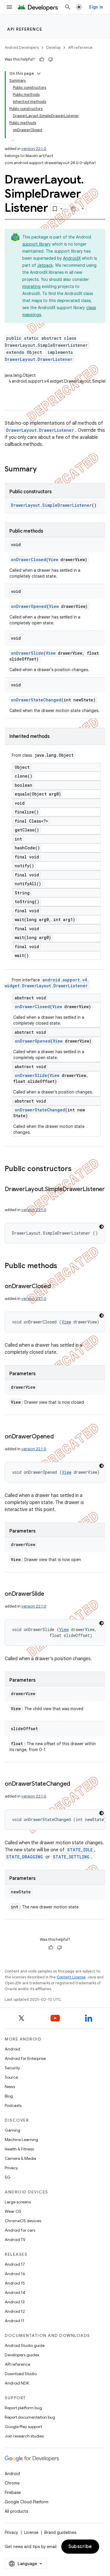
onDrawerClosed (28, 560)
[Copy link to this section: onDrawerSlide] (50, 1594)
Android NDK (17, 2383)
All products (16, 2511)
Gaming (12, 2130)
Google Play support (23, 2427)
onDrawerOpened (29, 606)
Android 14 (15, 2292)
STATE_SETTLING (71, 1857)
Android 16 (15, 2274)
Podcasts (13, 2105)
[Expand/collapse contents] (39, 74)
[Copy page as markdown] (74, 209)
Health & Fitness (19, 2149)
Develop (53, 47)
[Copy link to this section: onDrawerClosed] (57, 1287)
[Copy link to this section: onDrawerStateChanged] (76, 1784)
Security (12, 2068)
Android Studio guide (25, 2345)
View (53, 560)
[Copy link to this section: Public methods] (63, 1266)
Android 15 (15, 2283)
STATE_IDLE (80, 1850)
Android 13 (15, 2302)
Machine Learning (21, 2140)
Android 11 (15, 2321)
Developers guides (22, 2355)
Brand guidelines (60, 2532)
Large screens (18, 2202)
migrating (31, 286)
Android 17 (15, 2264)
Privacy (11, 2168)
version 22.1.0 (34, 149)
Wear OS (13, 2211)
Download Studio (21, 2374)
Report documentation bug (30, 2417)
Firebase (13, 2492)
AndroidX (72, 258)
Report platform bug (23, 2408)
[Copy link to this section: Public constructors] (77, 1169)
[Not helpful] (50, 59)
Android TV (15, 2240)
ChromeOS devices (23, 2221)
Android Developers (22, 47)
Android (12, 2049)
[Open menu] (9, 7)
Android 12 (15, 2311)
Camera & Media (20, 2158)
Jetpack (45, 265)
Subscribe (80, 2547)
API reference (25, 29)
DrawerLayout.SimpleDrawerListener (51, 505)
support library (37, 244)
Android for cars (20, 2230)
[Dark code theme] (101, 1227)
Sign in (96, 7)
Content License (71, 1977)
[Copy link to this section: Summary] (43, 470)
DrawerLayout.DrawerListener (39, 359)
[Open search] (68, 7)
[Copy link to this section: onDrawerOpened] (60, 1437)
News (10, 2087)
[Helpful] (42, 59)
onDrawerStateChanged (36, 700)
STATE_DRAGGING (24, 1857)
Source (11, 2077)
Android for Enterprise (25, 2058)
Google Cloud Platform (27, 2502)
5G (8, 2177)
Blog (9, 2096)
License (31, 2532)
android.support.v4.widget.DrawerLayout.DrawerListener (47, 983)
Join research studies (24, 2436)
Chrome (12, 2483)
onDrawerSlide (27, 653)
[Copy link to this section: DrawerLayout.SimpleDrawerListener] (11, 1198)
